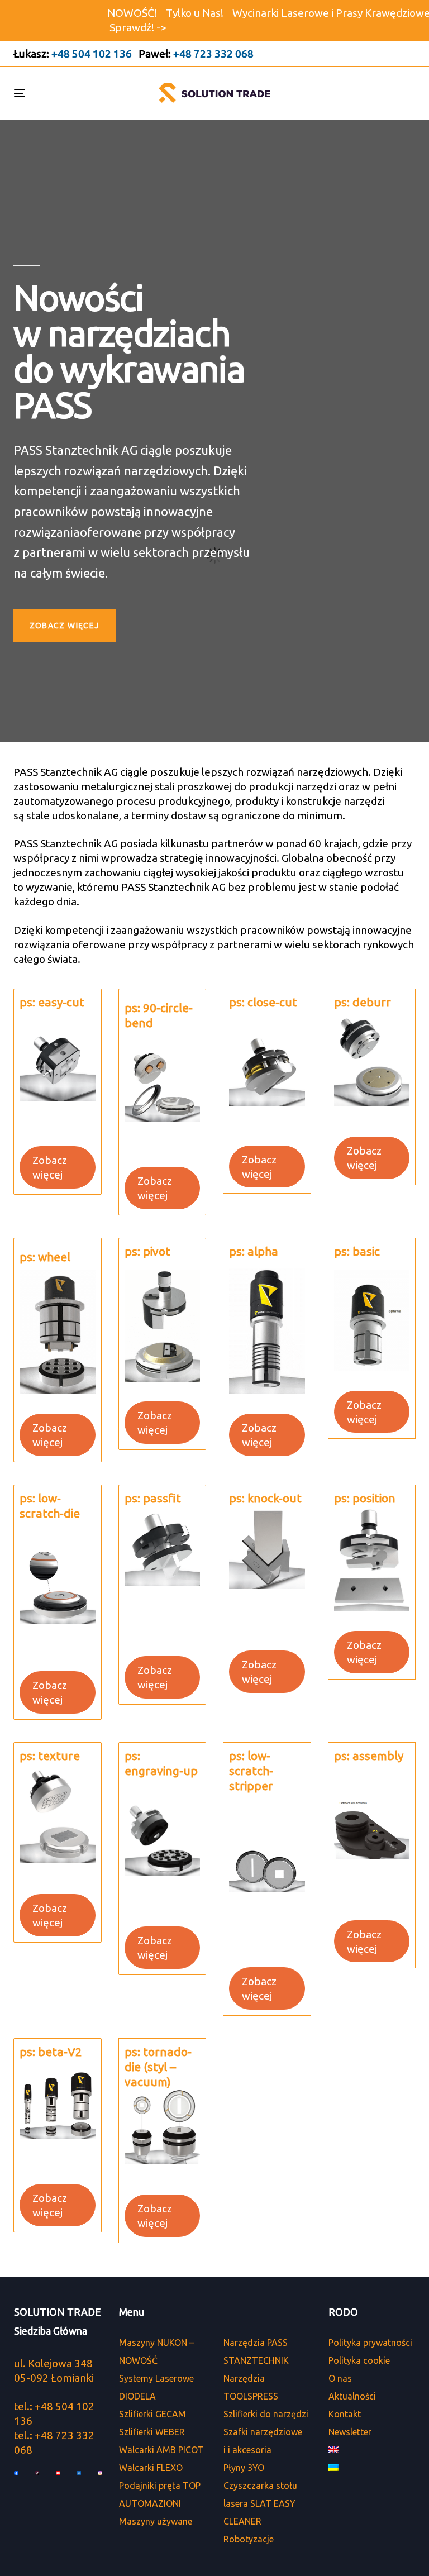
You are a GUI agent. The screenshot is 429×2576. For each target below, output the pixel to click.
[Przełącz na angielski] (373, 2450)
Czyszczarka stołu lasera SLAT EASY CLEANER (260, 2503)
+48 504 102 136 (92, 54)
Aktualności (352, 2396)
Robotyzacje (249, 2539)
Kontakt (345, 2414)
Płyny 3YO (244, 2468)
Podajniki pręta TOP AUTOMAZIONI (160, 2494)
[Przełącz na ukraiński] (373, 2468)
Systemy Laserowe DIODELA (156, 2387)
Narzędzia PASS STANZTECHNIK (256, 2351)
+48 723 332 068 (213, 54)
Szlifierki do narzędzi (266, 2414)
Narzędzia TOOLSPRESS (251, 2387)
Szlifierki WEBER (152, 2432)
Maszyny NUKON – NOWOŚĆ (156, 2351)
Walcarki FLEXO (151, 2468)
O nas (340, 2378)
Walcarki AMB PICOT (161, 2450)
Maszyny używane (156, 2521)
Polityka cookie (359, 2360)
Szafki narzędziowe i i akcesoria (263, 2441)
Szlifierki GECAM (152, 2414)
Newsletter (350, 2432)
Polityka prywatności (370, 2343)
